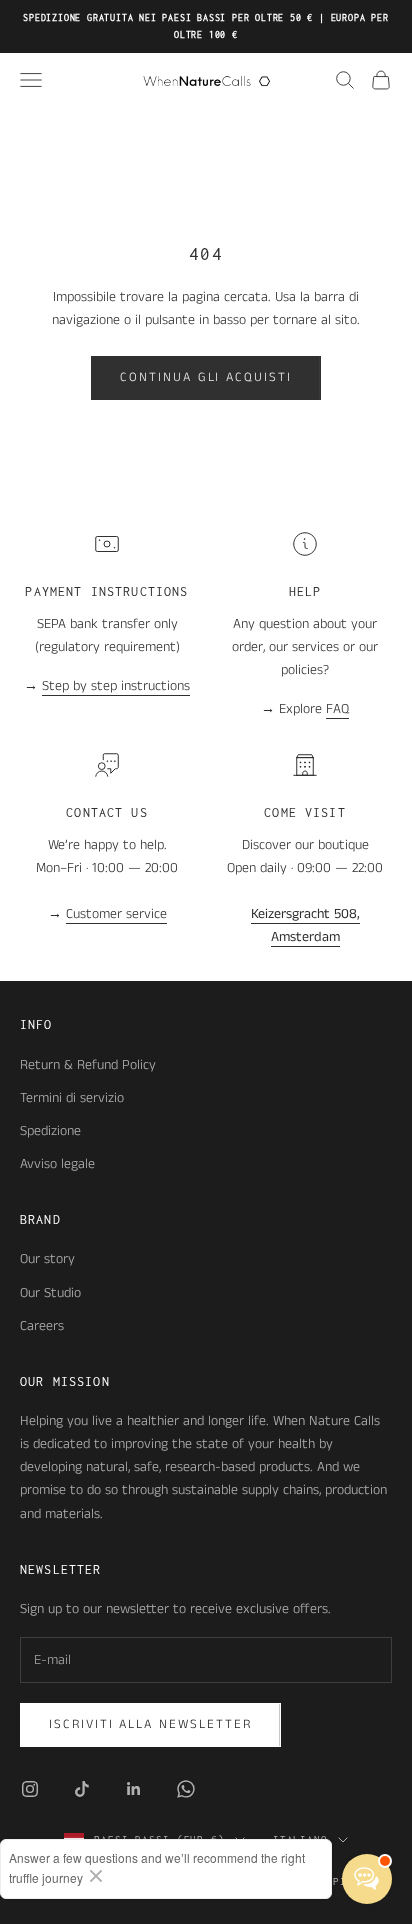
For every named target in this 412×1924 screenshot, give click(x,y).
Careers (42, 1326)
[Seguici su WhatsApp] (186, 1789)
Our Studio (50, 1293)
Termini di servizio (72, 1098)
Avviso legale (57, 1164)
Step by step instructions (116, 686)
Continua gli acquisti (206, 377)
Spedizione (50, 1131)
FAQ (337, 709)
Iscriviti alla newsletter (150, 1724)
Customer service (116, 914)
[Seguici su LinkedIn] (134, 1789)
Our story (47, 1259)
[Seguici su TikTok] (82, 1789)
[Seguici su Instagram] (30, 1789)
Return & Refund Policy (88, 1065)
